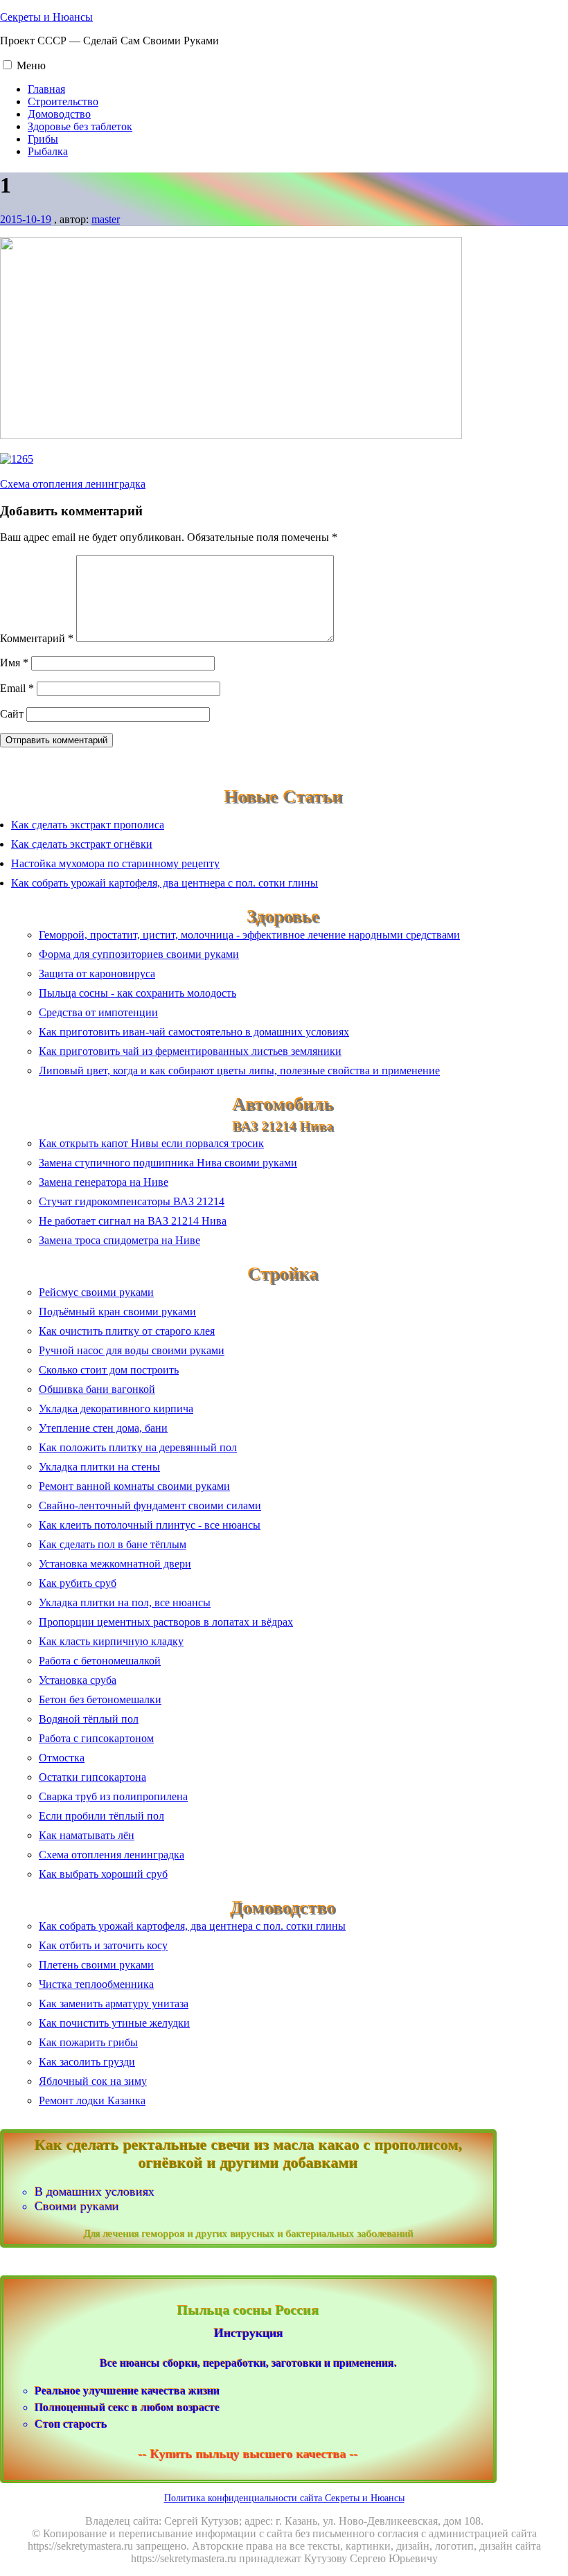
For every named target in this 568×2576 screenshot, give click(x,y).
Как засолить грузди (87, 2062)
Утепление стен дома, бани (103, 1428)
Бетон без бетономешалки (100, 1699)
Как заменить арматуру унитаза (114, 2004)
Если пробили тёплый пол (101, 1816)
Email (17, 688)
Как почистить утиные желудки (114, 2023)
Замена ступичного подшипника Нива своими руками (168, 1163)
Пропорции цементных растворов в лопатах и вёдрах (166, 1622)
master (106, 219)
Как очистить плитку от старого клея (127, 1331)
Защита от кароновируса (97, 974)
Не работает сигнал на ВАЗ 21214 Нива (133, 1221)
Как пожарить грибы (88, 2042)
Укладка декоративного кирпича (116, 1409)
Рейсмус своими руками (96, 1292)
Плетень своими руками (96, 1965)
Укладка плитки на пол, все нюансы (125, 1602)
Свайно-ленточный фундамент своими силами (150, 1505)
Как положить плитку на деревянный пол (138, 1447)
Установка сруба (78, 1680)
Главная (46, 89)
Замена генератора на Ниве (104, 1182)
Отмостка (62, 1758)
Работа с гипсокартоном (96, 1738)
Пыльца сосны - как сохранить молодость (137, 993)
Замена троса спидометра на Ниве (119, 1240)
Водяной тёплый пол (89, 1719)
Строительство (63, 101)
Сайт (12, 714)
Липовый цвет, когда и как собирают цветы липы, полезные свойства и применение (239, 1071)
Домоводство (59, 114)
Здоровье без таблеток (80, 126)
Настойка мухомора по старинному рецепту (115, 863)
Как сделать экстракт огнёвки (82, 844)
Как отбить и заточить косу (103, 1945)
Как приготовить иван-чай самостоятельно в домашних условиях (194, 1032)
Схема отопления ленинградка (73, 484)
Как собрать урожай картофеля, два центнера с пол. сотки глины (165, 883)
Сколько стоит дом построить (109, 1370)
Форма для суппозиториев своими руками (139, 954)
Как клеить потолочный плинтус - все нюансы (150, 1525)
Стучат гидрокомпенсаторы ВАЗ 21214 (132, 1201)
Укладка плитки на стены (99, 1467)
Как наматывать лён (87, 1835)
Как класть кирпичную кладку (111, 1641)
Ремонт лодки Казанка (92, 2100)
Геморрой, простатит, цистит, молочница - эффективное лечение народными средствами (249, 935)
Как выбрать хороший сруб (103, 1874)
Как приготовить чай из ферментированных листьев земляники (190, 1051)
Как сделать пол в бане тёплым (113, 1544)
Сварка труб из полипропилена (113, 1796)
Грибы (43, 139)
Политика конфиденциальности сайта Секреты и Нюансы (284, 2498)
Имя (14, 663)
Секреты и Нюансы (46, 17)
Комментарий (37, 638)
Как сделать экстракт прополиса (88, 825)
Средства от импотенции (98, 1012)
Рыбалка (48, 151)
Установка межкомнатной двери (115, 1564)
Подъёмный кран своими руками (117, 1312)
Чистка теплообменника (96, 1984)
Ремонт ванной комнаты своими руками (134, 1486)
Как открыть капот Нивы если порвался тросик (151, 1143)
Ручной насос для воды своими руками (132, 1350)
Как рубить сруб (78, 1583)
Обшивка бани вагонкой (97, 1389)
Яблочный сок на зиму (93, 2081)
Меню (31, 65)
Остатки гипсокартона (92, 1777)
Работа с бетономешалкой (100, 1661)
